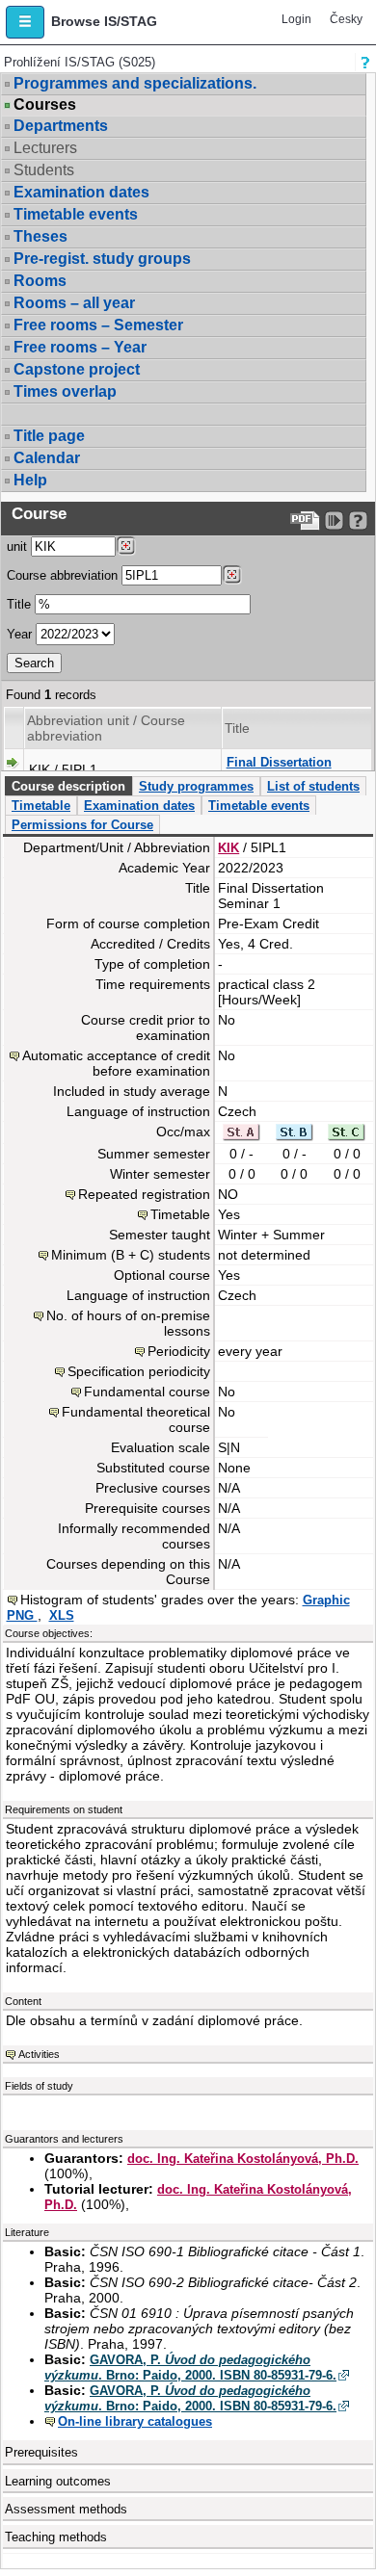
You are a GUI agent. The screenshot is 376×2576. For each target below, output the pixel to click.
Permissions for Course (82, 825)
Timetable (41, 806)
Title (19, 604)
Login (296, 19)
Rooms (40, 281)
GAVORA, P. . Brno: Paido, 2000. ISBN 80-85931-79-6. (190, 2368)
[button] (25, 22)
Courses (45, 105)
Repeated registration (144, 1194)
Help (30, 480)
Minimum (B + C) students (131, 1255)
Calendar (47, 458)
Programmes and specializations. (135, 83)
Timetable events (76, 214)
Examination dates (81, 192)
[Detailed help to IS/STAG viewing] (358, 520)
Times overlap (65, 391)
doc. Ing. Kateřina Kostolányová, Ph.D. (243, 2159)
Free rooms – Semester (98, 325)
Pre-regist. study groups (102, 259)
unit (17, 546)
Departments (61, 126)
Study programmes (196, 786)
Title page (49, 436)
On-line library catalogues (135, 2421)
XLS (62, 1615)
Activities (39, 2054)
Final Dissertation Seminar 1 (279, 770)
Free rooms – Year (80, 347)
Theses (40, 236)
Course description (68, 786)
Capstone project (77, 369)
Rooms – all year (74, 303)
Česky (346, 19)
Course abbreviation (62, 575)
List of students (313, 786)
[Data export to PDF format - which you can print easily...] (305, 520)
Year (19, 634)
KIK (228, 848)
